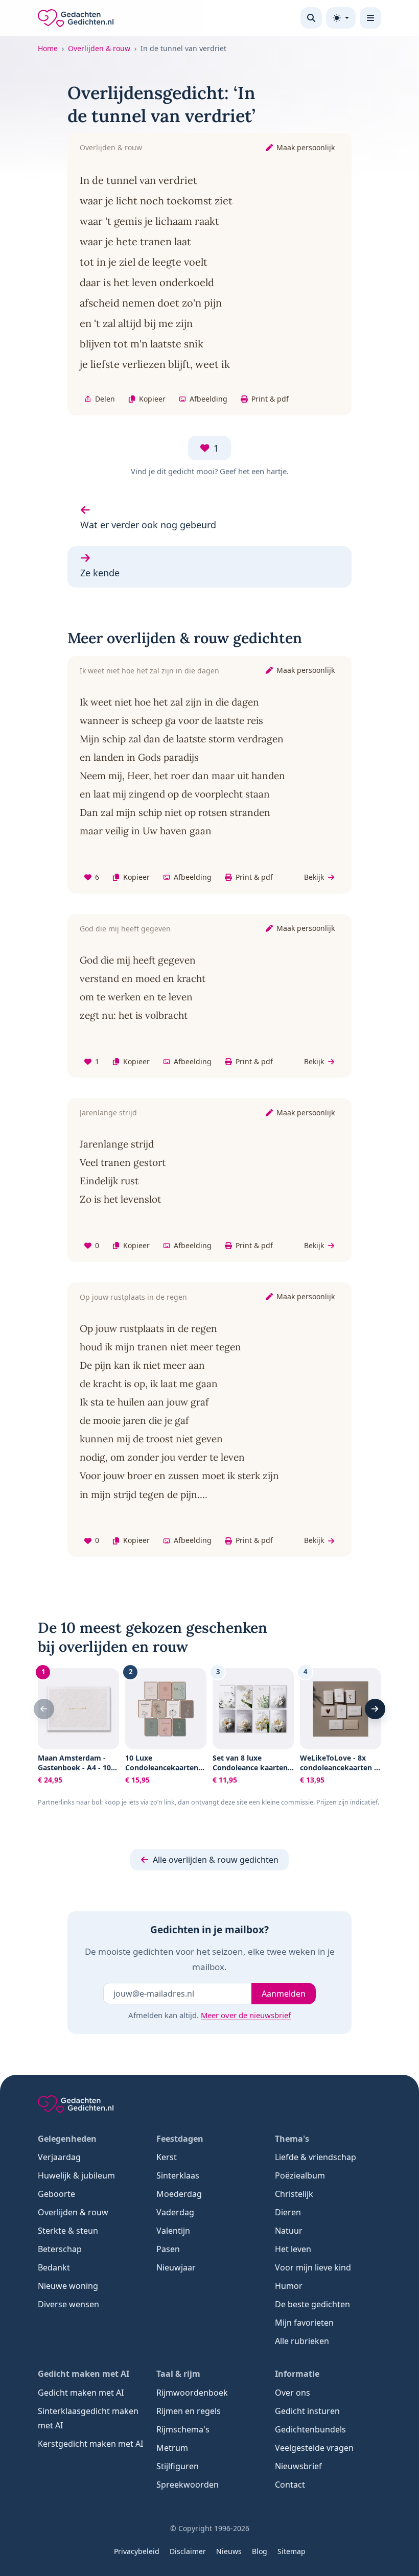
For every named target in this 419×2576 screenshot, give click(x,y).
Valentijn (173, 2231)
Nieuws (229, 2551)
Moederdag (179, 2194)
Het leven (293, 2249)
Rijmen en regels (189, 2411)
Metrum (172, 2448)
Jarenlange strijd (108, 1113)
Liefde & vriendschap (316, 2157)
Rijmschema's (183, 2429)
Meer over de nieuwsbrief (246, 2015)
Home (48, 48)
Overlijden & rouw (99, 48)
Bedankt (54, 2267)
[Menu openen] (370, 18)
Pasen (168, 2249)
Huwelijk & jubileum (76, 2175)
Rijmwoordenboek (192, 2393)
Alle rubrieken (302, 2341)
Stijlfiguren (178, 2466)
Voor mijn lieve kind (313, 2267)
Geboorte (56, 2194)
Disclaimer (188, 2551)
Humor (289, 2286)
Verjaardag (59, 2157)
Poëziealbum (300, 2175)
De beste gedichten (312, 2304)
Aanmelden (284, 1994)
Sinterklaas (178, 2175)
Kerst (167, 2157)
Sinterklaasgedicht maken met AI (88, 2418)
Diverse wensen (68, 2304)
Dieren (288, 2212)
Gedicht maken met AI (81, 2393)
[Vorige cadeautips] (44, 1709)
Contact (290, 2485)
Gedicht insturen (307, 2411)
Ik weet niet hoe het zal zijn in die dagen (149, 671)
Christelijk (294, 2194)
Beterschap (60, 2249)
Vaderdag (175, 2212)
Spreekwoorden (188, 2485)
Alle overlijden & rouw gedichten (216, 1860)
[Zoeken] (311, 18)
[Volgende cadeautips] (375, 1709)
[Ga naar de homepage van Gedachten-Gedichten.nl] (76, 18)
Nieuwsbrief (298, 2466)
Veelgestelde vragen (314, 2448)
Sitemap (292, 2551)
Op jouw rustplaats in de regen (133, 1297)
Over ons (293, 2393)
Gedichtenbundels (310, 2429)
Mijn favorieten (304, 2323)
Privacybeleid (137, 2551)
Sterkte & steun (68, 2231)
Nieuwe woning (68, 2286)
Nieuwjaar (176, 2267)
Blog (260, 2551)
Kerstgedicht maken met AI (90, 2444)
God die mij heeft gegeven (125, 929)
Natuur (289, 2231)
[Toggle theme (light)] (341, 18)
